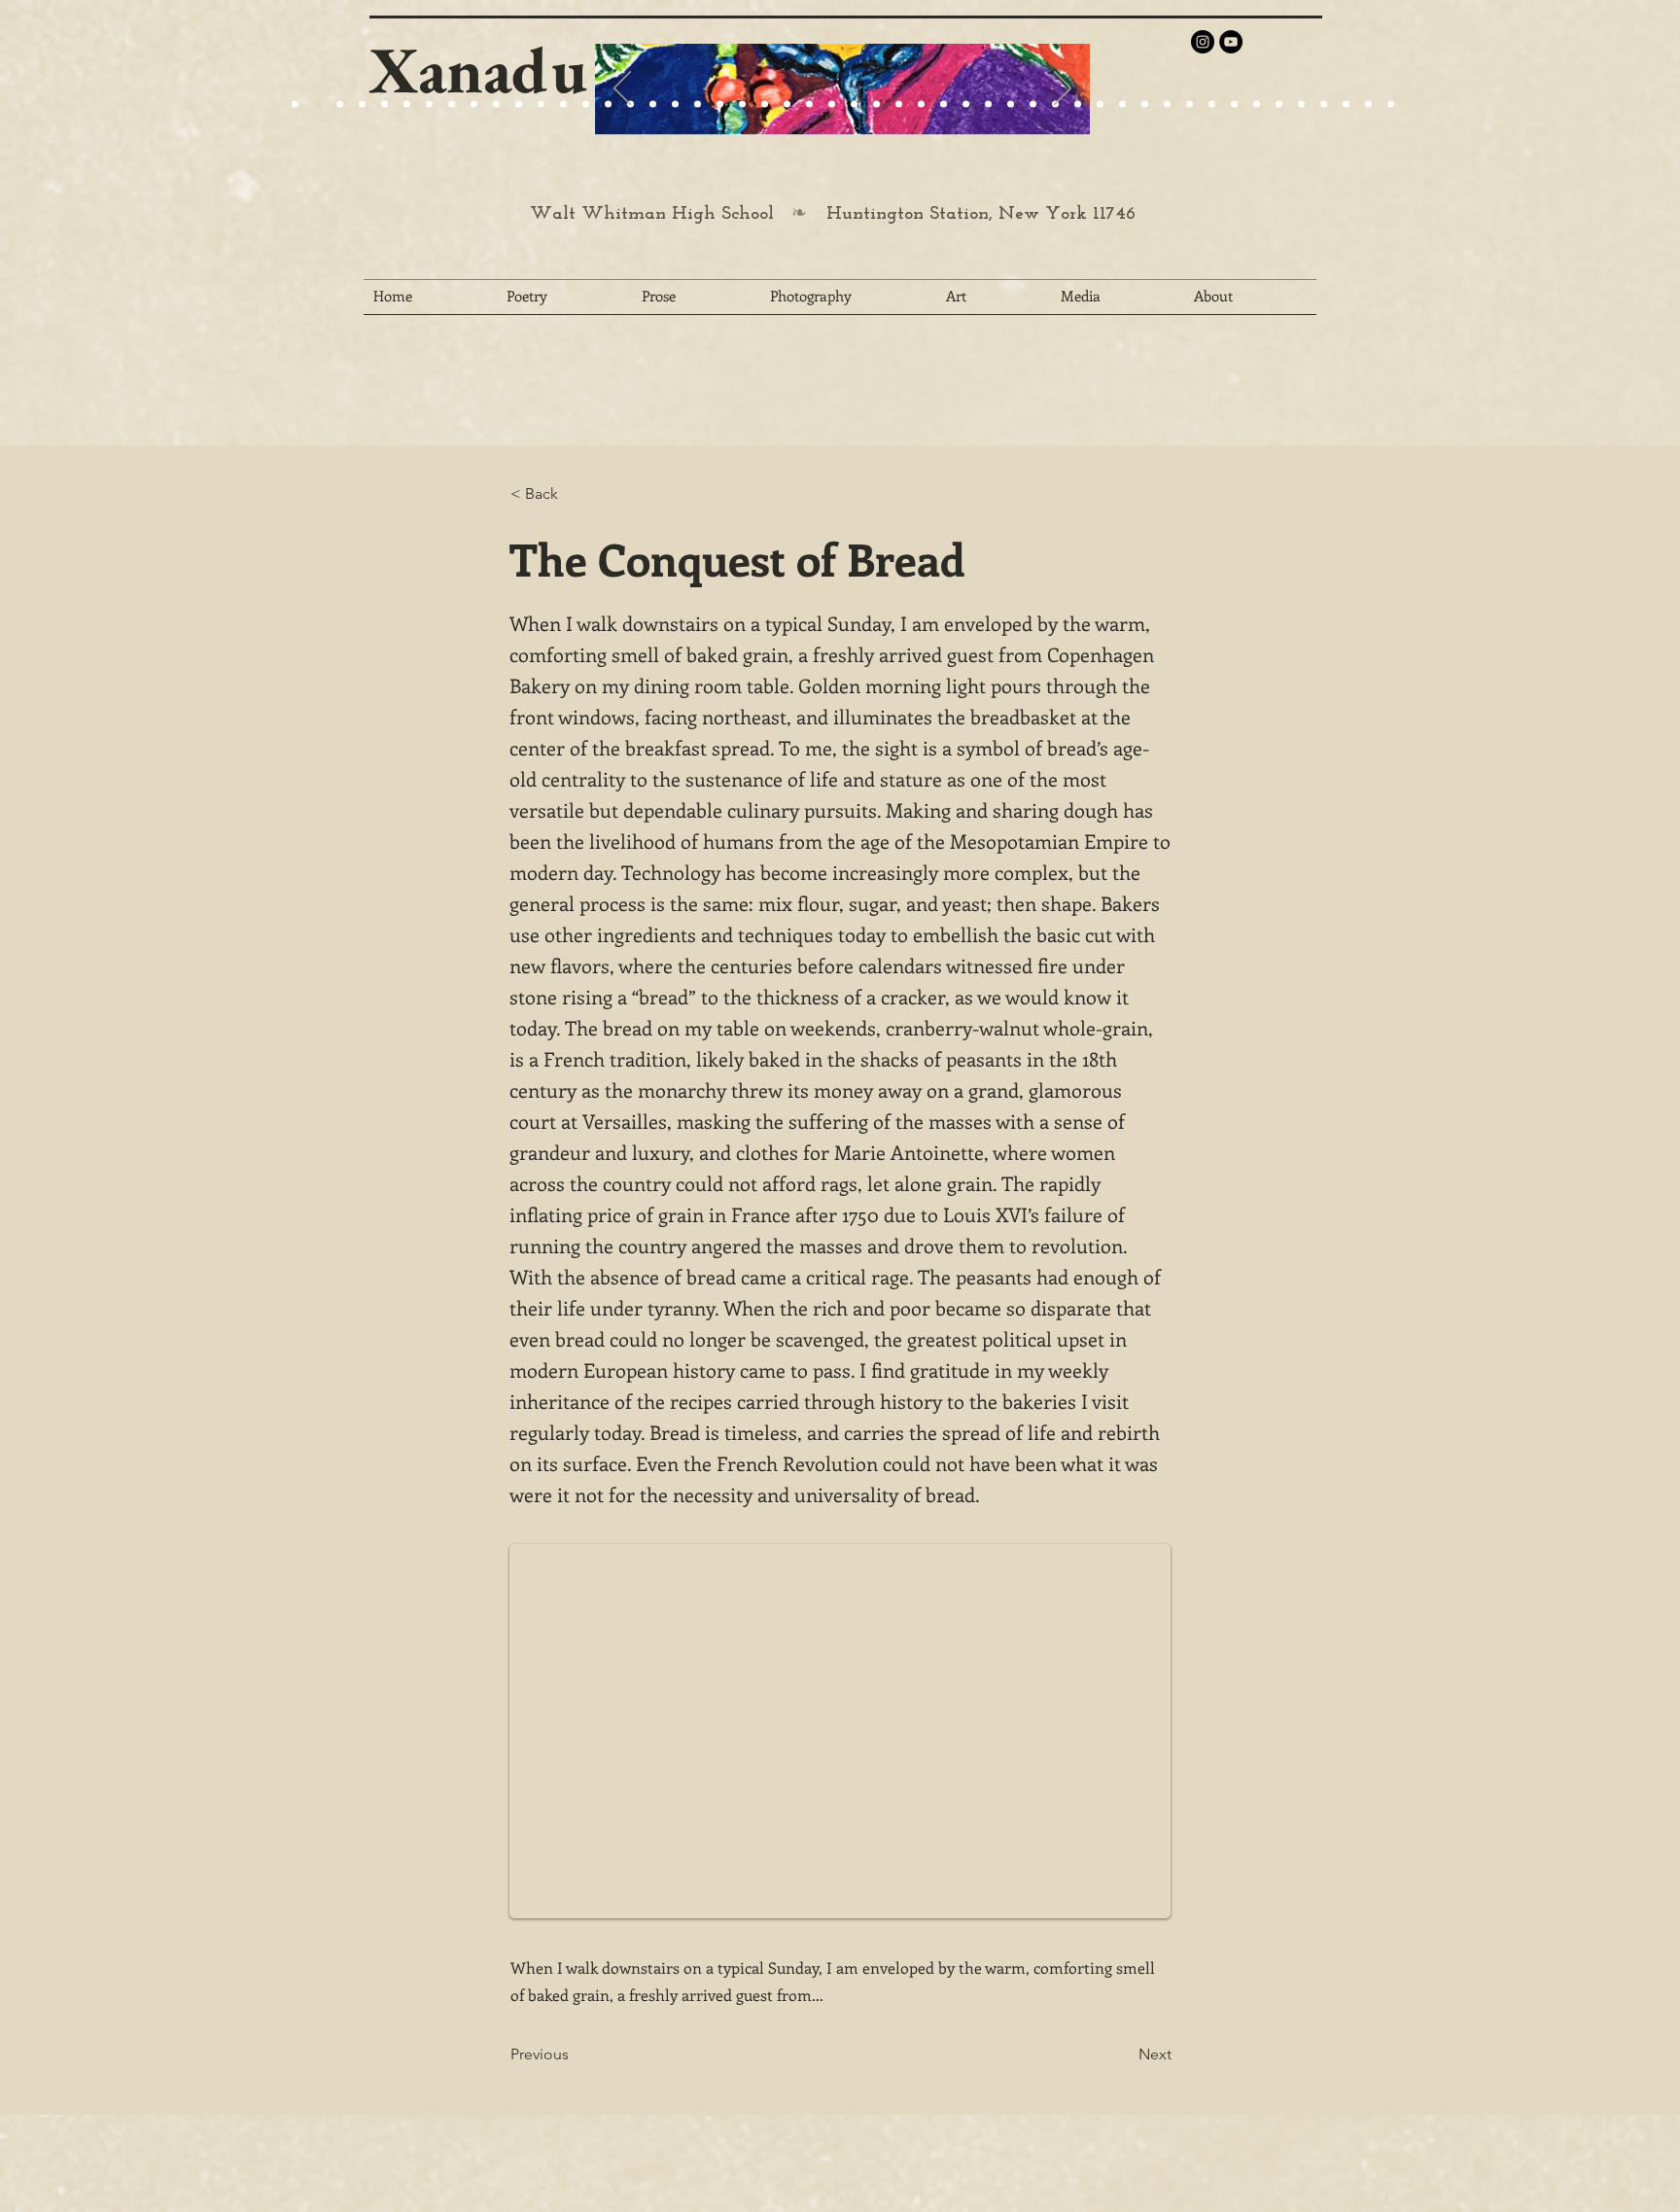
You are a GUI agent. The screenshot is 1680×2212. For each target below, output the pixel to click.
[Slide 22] (452, 105)
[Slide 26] (854, 105)
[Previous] (622, 89)
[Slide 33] (1011, 105)
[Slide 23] (675, 105)
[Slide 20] (295, 105)
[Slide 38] (1122, 105)
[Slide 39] (1145, 105)
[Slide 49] (1368, 105)
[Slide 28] (899, 105)
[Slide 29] (787, 105)
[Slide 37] (1100, 105)
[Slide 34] (1033, 105)
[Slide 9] (317, 105)
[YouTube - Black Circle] (1231, 42)
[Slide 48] (1346, 105)
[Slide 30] (944, 105)
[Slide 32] (988, 105)
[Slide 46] (1301, 105)
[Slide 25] (496, 105)
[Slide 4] (362, 105)
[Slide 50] (1391, 105)
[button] (575, 494)
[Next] (1063, 89)
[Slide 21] (429, 105)
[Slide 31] (966, 105)
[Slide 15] (407, 105)
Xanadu (478, 70)
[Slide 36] (1078, 105)
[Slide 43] (1234, 105)
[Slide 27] (608, 105)
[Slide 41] (1190, 105)
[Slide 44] (1257, 105)
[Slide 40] (1167, 105)
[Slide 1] (385, 105)
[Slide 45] (1279, 105)
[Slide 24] (474, 105)
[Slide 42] (1212, 105)
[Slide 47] (1324, 105)
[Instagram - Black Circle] (1203, 42)
